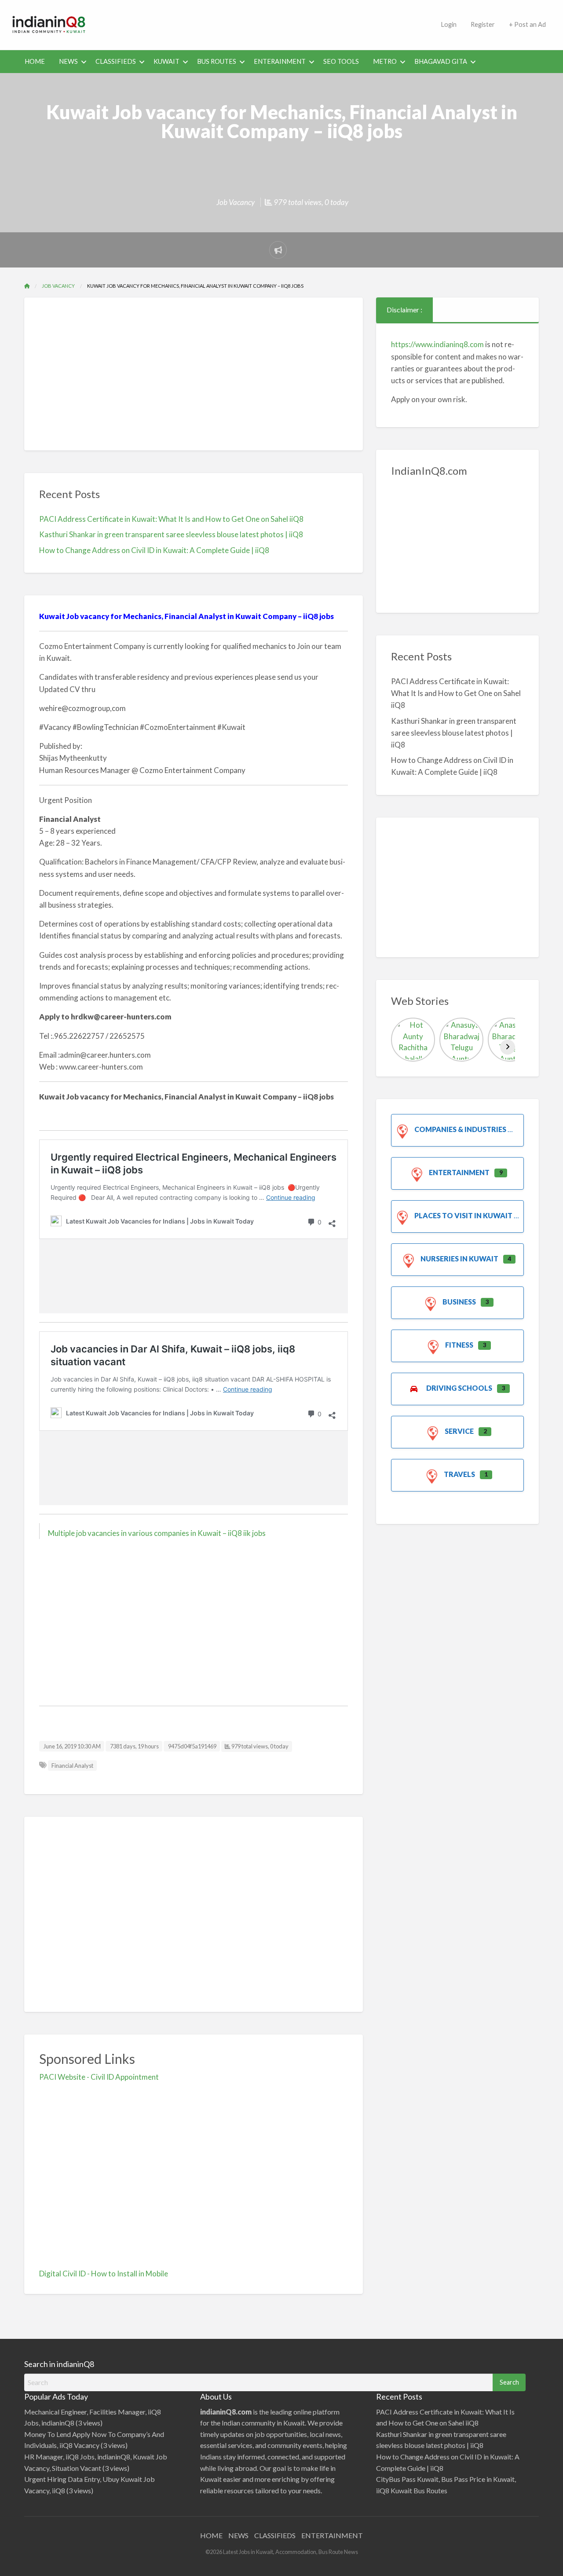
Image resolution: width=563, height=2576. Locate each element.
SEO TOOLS (341, 61)
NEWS (68, 61)
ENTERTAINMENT (332, 2535)
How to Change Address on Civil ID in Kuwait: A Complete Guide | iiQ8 (154, 550)
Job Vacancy (236, 202)
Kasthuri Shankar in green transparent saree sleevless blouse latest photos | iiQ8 (171, 534)
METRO (385, 61)
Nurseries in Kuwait (459, 1259)
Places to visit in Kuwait (463, 1215)
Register (483, 24)
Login (449, 24)
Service (459, 1431)
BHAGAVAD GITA (441, 61)
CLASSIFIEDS (116, 61)
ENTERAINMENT (280, 61)
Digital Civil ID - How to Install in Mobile (104, 2274)
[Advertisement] (266, 23)
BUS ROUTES (217, 61)
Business (459, 1302)
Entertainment (459, 1172)
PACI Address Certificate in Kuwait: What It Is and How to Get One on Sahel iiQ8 (171, 519)
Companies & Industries (460, 1129)
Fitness (459, 1345)
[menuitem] (449, 25)
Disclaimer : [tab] (404, 310)
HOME (35, 61)
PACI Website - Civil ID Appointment (99, 2077)
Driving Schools (459, 1388)
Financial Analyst (72, 1766)
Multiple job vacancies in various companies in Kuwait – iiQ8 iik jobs (157, 1533)
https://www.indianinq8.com (437, 344)
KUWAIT (166, 61)
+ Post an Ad (527, 24)
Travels (459, 1474)
